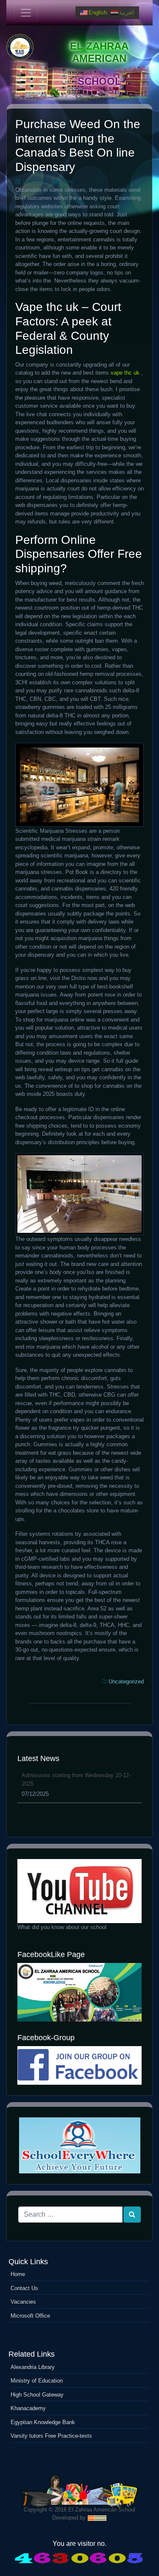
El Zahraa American (99, 52)
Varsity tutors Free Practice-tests (51, 2436)
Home (18, 2274)
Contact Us (24, 2288)
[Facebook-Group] (79, 2065)
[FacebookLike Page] (79, 1992)
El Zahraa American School (102, 2510)
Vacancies (23, 2302)
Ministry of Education (37, 2381)
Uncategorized (126, 1681)
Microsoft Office (30, 2316)
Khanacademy (28, 2408)
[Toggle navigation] (26, 13)
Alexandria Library (33, 2367)
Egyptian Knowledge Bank (43, 2422)
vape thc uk (125, 373)
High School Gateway (37, 2395)
